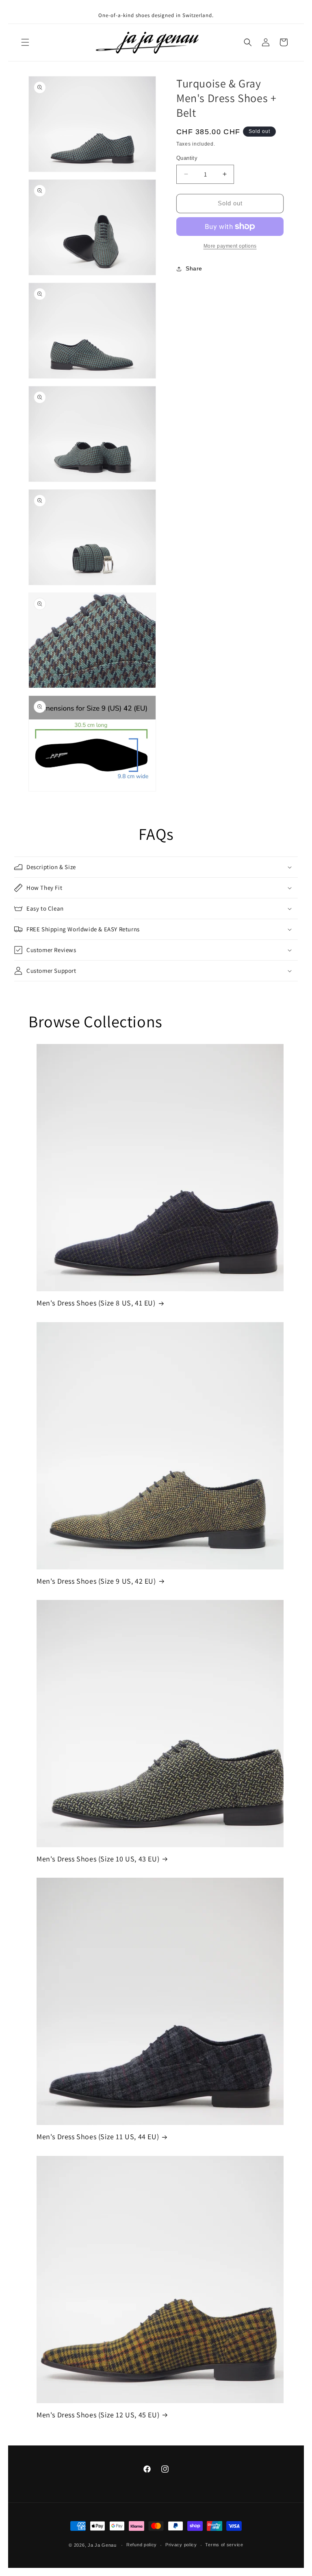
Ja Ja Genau (102, 2545)
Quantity (187, 158)
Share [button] (194, 268)
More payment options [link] (230, 246)
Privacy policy (181, 2545)
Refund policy (142, 2545)
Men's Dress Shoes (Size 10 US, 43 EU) (98, 1859)
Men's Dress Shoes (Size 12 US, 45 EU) (98, 2415)
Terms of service (224, 2545)
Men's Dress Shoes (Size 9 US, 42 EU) (96, 1581)
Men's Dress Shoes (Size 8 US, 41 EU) (96, 1303)
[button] (25, 42)
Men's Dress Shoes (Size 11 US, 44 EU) (98, 2137)
